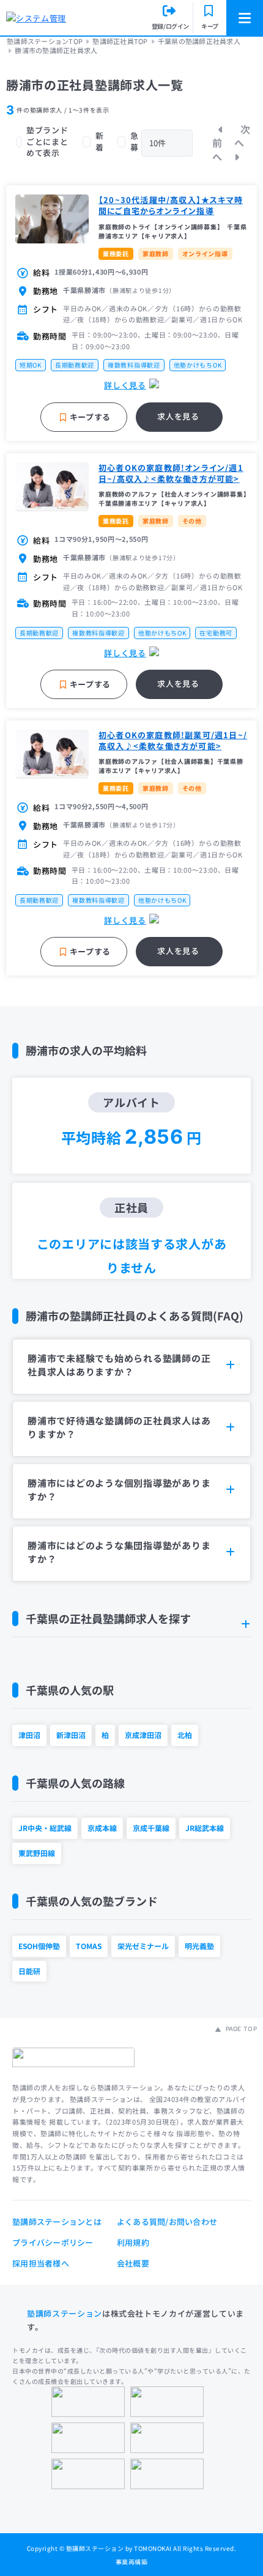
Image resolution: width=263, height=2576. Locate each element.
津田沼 (29, 1735)
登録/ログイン (170, 26)
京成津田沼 (143, 1735)
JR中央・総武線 (45, 1828)
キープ (210, 26)
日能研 (29, 1971)
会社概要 (133, 2263)
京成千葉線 (151, 1828)
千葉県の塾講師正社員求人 (199, 41)
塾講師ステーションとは (57, 2222)
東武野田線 (37, 1853)
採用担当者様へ (41, 2263)
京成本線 (102, 1828)
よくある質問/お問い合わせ (167, 2222)
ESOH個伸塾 (39, 1946)
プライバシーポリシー (53, 2242)
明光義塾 (199, 1946)
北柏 (185, 1735)
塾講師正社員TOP (120, 41)
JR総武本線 (205, 1828)
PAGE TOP (240, 2029)
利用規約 (133, 2242)
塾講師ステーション (65, 2313)
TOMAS (89, 1946)
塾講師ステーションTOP (45, 41)
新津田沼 (71, 1735)
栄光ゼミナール (143, 1946)
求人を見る (178, 416)
